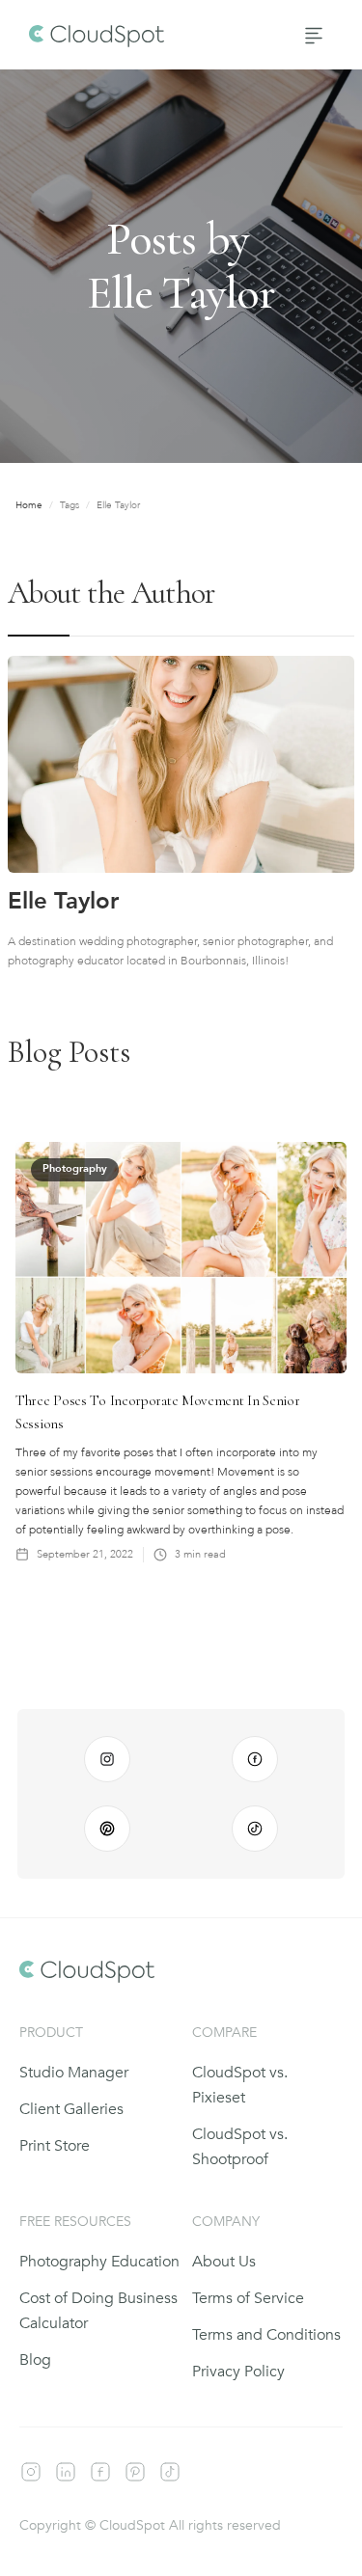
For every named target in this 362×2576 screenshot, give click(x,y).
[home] (92, 35)
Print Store (55, 2146)
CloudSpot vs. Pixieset (240, 2085)
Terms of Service (248, 2298)
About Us (224, 2262)
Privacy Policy (238, 2372)
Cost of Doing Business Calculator (98, 2311)
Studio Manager (74, 2073)
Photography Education (99, 2262)
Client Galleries (71, 2109)
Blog (35, 2360)
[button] (314, 35)
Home (29, 505)
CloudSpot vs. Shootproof (240, 2147)
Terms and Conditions (266, 2335)
